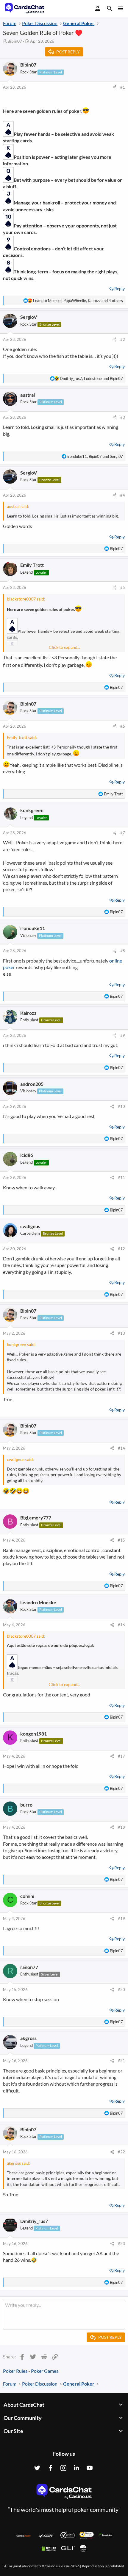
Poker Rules (15, 2371)
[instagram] (63, 2468)
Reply (120, 288)
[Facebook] (50, 2468)
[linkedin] (77, 2468)
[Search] (110, 9)
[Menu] (120, 8)
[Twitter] (37, 2468)
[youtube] (90, 2468)
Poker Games (45, 2371)
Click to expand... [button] (64, 647)
